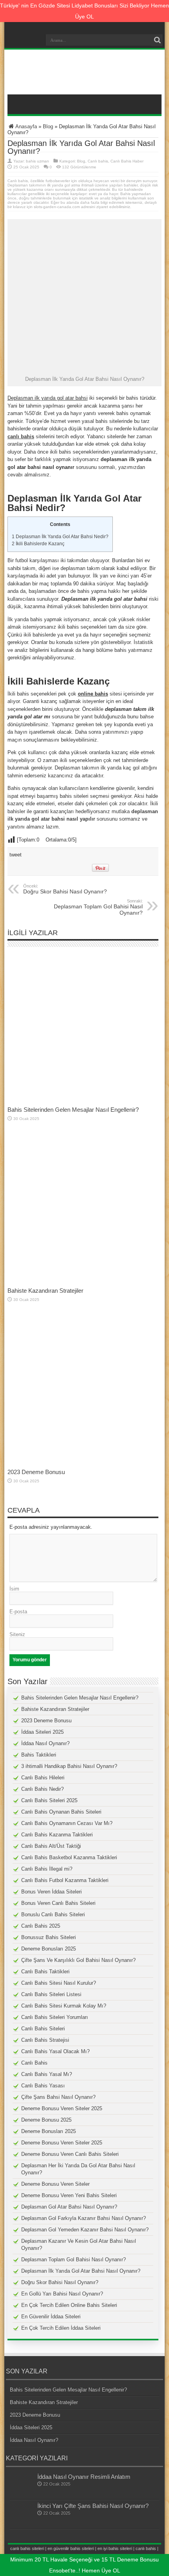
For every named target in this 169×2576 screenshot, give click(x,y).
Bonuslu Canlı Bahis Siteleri (53, 1914)
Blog (48, 126)
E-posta (18, 1612)
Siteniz (17, 1634)
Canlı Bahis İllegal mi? (47, 1869)
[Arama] (157, 40)
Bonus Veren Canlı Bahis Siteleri (58, 1903)
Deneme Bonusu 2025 (46, 2120)
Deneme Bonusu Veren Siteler (55, 2184)
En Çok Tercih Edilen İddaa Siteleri (61, 2328)
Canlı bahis (98, 161)
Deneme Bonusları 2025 (49, 1949)
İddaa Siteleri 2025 (42, 1732)
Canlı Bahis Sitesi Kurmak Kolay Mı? (64, 2006)
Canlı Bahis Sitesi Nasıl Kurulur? (59, 1983)
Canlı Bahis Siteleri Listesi (51, 1994)
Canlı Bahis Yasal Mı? (47, 2074)
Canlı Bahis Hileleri (43, 1778)
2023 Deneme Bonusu (36, 1472)
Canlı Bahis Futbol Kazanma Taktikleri (65, 1880)
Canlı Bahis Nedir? (42, 1789)
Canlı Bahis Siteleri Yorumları (55, 2017)
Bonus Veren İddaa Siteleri (51, 1892)
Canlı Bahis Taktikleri (45, 1972)
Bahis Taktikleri (39, 1755)
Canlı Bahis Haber (127, 161)
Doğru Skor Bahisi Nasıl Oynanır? (65, 889)
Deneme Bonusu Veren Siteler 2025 (62, 2108)
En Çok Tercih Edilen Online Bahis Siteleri (69, 2305)
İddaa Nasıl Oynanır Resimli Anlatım (84, 2477)
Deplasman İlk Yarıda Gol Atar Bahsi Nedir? (60, 537)
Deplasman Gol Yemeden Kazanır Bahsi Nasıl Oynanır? (85, 2230)
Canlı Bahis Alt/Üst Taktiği (51, 1846)
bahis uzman (38, 161)
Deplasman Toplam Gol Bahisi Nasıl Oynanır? (98, 907)
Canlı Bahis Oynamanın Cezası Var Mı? (67, 1823)
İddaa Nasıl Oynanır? (45, 1743)
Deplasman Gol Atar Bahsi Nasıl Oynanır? (69, 2207)
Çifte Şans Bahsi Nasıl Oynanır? (58, 2097)
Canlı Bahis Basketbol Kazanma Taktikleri (69, 1857)
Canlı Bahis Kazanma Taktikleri (57, 1835)
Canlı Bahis (34, 2063)
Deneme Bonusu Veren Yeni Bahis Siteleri (69, 2195)
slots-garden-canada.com (57, 207)
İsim (14, 1589)
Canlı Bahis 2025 (41, 1926)
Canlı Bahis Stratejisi (45, 2040)
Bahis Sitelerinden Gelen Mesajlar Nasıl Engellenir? (73, 1110)
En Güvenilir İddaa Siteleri (51, 2317)
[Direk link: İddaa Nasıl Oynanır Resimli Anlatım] (22, 2495)
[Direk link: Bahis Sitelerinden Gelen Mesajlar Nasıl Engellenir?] (83, 1101)
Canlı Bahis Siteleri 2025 (49, 1800)
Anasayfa (26, 126)
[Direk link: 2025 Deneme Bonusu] (83, 1463)
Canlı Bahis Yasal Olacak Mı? (55, 2051)
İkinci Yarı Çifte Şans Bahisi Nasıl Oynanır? (93, 2506)
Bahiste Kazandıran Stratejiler (45, 1291)
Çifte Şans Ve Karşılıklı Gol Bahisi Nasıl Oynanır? (78, 1960)
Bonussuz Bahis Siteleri (49, 1937)
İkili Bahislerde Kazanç (38, 544)
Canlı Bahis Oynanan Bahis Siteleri (61, 1812)
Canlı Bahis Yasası (43, 2086)
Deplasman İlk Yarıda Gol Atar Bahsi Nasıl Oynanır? (81, 2271)
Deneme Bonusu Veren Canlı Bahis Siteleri (70, 2154)
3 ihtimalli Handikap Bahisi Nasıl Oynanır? (69, 1766)
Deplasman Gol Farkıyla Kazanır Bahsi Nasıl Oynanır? (84, 2218)
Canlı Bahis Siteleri (43, 2029)
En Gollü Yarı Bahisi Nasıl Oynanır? (62, 2294)
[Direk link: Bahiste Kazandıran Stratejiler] (83, 1282)
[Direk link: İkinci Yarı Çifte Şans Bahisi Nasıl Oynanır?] (22, 2524)
